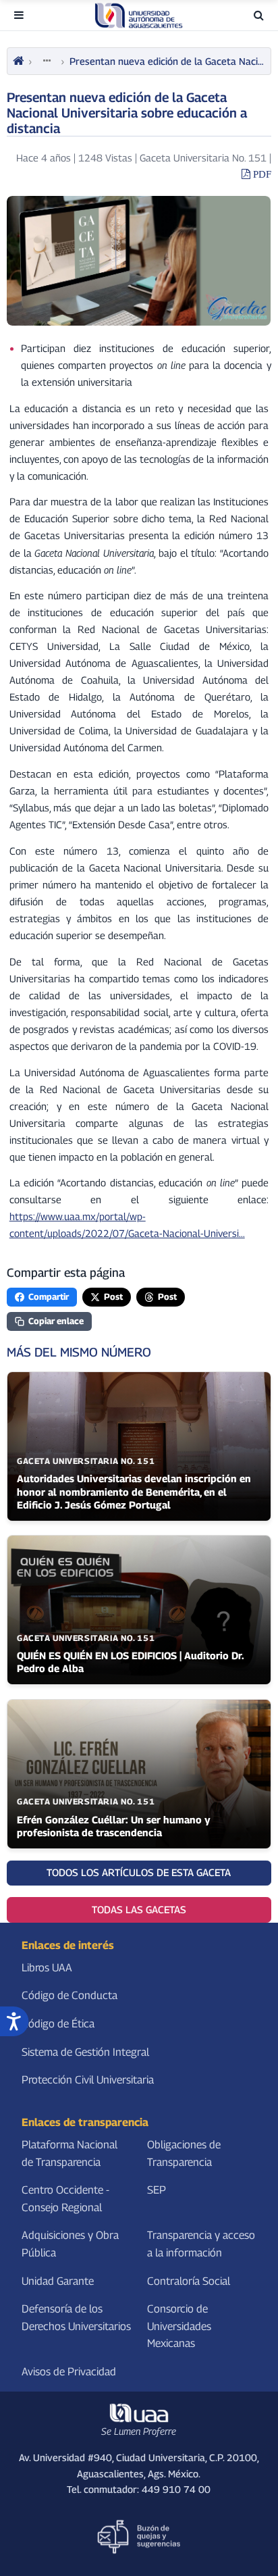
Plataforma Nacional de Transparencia (69, 2153)
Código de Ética (58, 2024)
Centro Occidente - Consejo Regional (65, 2199)
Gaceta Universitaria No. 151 (203, 158)
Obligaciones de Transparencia (184, 2153)
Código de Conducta (69, 1996)
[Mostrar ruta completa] (47, 61)
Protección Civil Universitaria (88, 2080)
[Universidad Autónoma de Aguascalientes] (139, 16)
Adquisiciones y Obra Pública (70, 2245)
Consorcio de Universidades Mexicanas (179, 2326)
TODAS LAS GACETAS (139, 1910)
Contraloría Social (189, 2281)
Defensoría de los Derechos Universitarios (76, 2318)
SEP (157, 2190)
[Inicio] (18, 61)
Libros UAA (47, 1968)
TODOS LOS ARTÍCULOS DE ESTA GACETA (139, 1872)
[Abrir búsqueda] (259, 15)
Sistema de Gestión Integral (85, 2052)
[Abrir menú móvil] (19, 15)
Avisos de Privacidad (69, 2372)
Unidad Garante (58, 2281)
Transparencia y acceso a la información (201, 2245)
